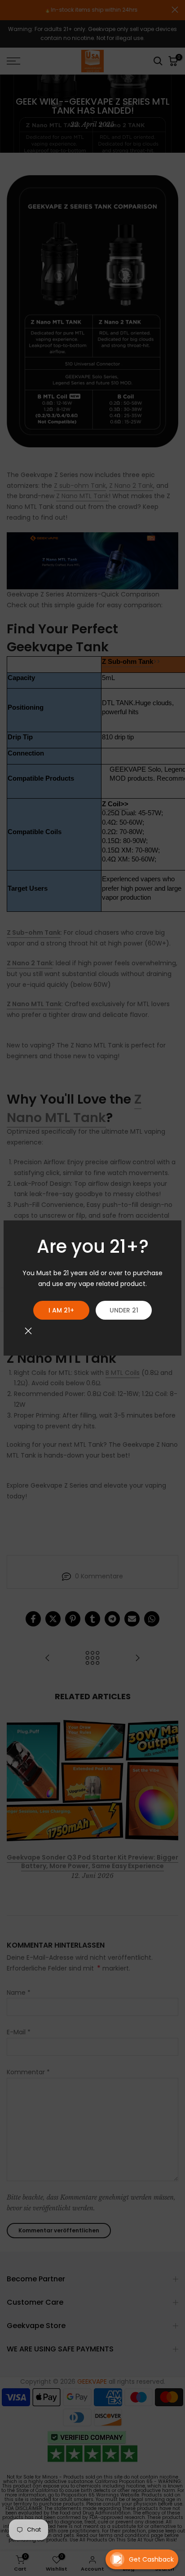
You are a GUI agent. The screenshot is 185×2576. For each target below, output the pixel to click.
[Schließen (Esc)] (28, 1331)
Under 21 (124, 1310)
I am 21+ (61, 1310)
